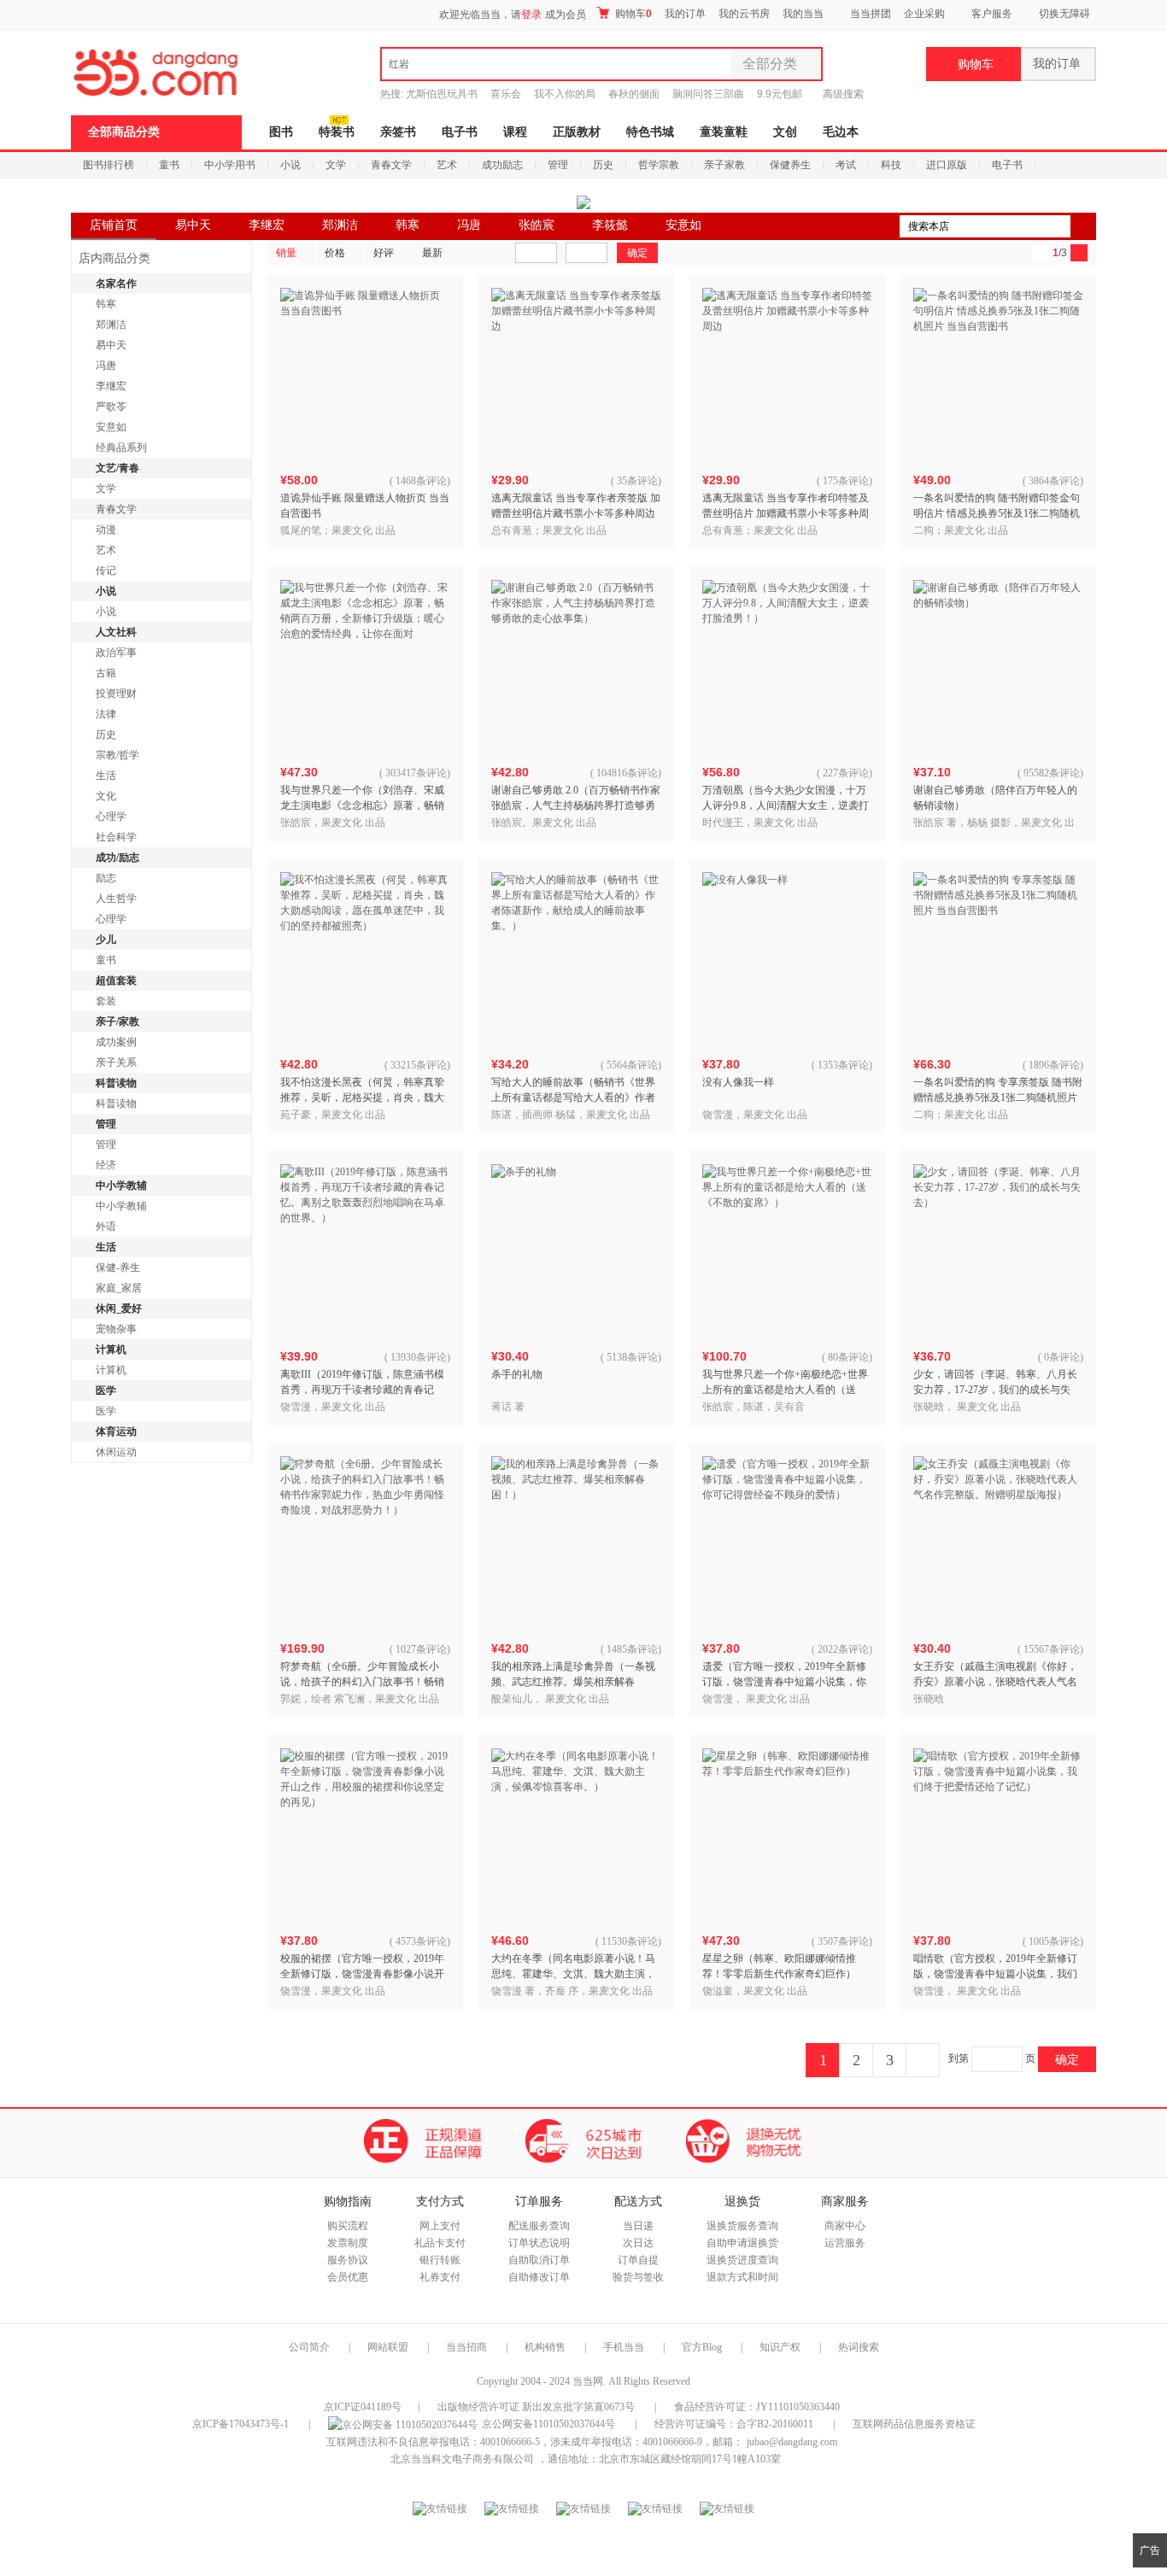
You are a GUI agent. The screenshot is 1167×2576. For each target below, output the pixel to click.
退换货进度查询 (742, 2260)
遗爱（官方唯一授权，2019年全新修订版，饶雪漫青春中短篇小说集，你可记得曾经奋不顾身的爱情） (784, 1682)
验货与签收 (638, 2277)
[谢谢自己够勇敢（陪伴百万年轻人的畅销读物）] (999, 665)
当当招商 (466, 2347)
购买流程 (348, 2226)
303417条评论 (416, 773)
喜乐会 (506, 94)
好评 (384, 253)
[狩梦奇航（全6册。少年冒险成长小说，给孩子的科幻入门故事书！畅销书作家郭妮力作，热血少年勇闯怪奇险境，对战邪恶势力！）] (366, 1542)
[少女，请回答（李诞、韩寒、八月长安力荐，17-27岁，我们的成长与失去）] (999, 1250)
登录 (531, 15)
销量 (286, 253)
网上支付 (440, 2226)
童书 (169, 165)
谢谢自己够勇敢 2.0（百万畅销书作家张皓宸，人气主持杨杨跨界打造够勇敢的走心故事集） (576, 805)
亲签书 (398, 132)
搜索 (1083, 226)
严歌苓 (111, 407)
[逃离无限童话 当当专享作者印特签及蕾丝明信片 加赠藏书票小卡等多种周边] (788, 373)
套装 (106, 1001)
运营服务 (845, 2243)
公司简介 (309, 2347)
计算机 (111, 1349)
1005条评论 (1054, 1941)
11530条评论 (630, 1941)
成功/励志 (117, 858)
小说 (290, 165)
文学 (336, 165)
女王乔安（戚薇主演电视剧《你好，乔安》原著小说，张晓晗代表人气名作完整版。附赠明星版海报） (995, 1682)
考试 (846, 165)
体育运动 (116, 1431)
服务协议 (348, 2260)
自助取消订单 (539, 2260)
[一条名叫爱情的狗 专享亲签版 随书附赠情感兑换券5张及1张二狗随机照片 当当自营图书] (999, 957)
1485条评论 (632, 1649)
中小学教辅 (121, 1186)
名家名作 (116, 284)
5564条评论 (632, 1065)
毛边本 (841, 132)
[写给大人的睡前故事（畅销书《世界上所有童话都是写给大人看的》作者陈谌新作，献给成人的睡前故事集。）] (577, 957)
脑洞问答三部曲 (708, 94)
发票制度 (348, 2243)
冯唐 (469, 225)
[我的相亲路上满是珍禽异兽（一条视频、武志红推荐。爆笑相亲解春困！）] (577, 1542)
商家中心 (845, 2226)
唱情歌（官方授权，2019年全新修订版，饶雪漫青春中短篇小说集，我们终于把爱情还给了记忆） (995, 1974)
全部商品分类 (124, 132)
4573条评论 (421, 1941)
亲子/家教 (117, 1022)
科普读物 (116, 1083)
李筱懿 (610, 225)
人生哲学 (116, 899)
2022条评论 (843, 1649)
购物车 (632, 14)
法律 (106, 714)
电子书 (460, 132)
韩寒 (408, 225)
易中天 (193, 225)
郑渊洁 (340, 225)
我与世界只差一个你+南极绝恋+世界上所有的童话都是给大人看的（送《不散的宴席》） (785, 1390)
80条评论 (848, 1357)
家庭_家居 (119, 1288)
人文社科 (116, 632)
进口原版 (947, 165)
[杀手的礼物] (577, 1250)
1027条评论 (421, 1649)
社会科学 (116, 837)
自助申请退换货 (742, 2243)
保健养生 (790, 165)
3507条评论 (843, 1941)
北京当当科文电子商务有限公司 (462, 2459)
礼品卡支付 (440, 2243)
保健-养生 (118, 1268)
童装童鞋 (724, 132)
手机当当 (624, 2347)
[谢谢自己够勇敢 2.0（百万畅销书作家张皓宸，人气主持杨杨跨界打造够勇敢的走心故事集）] (577, 665)
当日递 (638, 2226)
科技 (891, 165)
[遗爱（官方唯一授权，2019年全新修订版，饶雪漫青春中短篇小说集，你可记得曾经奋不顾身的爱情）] (788, 1542)
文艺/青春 (117, 468)
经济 (106, 1165)
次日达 (638, 2243)
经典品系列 (121, 448)
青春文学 (391, 165)
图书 (281, 132)
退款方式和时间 (742, 2277)
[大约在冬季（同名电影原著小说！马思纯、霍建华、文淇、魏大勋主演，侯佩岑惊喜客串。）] (577, 1834)
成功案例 (116, 1042)
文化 (106, 796)
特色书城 (650, 132)
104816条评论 (627, 773)
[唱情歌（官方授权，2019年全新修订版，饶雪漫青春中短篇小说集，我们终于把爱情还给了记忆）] (999, 1834)
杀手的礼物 (517, 1374)
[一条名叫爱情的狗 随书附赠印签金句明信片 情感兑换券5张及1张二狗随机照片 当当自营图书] (999, 373)
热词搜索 (859, 2347)
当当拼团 (871, 14)
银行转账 (440, 2260)
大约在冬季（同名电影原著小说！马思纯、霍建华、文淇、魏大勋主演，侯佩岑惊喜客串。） (573, 1974)
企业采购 (924, 14)
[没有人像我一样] (788, 957)
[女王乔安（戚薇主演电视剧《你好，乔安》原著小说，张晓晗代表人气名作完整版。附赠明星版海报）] (999, 1542)
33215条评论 (419, 1065)
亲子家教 (724, 165)
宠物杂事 (116, 1329)
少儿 (106, 940)
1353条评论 (843, 1065)
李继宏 (267, 225)
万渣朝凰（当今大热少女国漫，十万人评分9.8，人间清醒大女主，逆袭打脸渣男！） (786, 805)
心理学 (111, 817)
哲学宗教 (659, 165)
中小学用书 (230, 165)
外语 (106, 1227)
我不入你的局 (565, 94)
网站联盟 (388, 2347)
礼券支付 (440, 2277)
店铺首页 (114, 225)
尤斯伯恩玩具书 (442, 94)
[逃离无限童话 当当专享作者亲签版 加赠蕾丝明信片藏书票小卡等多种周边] (577, 373)
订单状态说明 (539, 2243)
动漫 (106, 530)
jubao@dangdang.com (792, 2442)
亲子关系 (116, 1063)
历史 (603, 165)
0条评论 (1062, 1357)
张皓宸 (537, 225)
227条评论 (846, 773)
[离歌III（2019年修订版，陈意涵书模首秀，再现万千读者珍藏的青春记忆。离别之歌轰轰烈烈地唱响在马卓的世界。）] (366, 1250)
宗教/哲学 (117, 755)
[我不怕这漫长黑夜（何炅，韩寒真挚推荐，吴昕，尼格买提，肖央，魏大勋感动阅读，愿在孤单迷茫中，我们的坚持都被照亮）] (366, 957)
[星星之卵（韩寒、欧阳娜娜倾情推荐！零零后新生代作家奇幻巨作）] (788, 1834)
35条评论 (637, 481)
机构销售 (545, 2347)
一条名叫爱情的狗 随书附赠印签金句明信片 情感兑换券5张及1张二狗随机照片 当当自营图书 (997, 513)
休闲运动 (116, 1452)
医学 (106, 1390)
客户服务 (992, 14)
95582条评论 (1052, 773)
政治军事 (116, 653)
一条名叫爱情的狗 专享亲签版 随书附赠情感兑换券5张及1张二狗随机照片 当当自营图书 (998, 1098)
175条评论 (846, 481)
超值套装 (116, 981)
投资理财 (116, 694)
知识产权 (781, 2347)
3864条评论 (1054, 481)
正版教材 (577, 132)
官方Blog (702, 2347)
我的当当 (803, 14)
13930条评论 (419, 1357)
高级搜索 (843, 94)
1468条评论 (421, 481)
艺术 (447, 165)
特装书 (337, 132)
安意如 (683, 225)
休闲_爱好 (119, 1308)
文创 (785, 132)
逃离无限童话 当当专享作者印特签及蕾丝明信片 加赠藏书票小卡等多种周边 (786, 513)
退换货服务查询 (742, 2226)
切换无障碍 (1064, 14)
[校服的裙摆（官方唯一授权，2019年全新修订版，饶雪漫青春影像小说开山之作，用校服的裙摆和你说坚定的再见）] (366, 1834)
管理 (558, 165)
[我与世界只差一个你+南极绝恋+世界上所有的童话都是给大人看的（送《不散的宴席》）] (788, 1250)
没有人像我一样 (738, 1082)
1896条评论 (1054, 1065)
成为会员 (566, 15)
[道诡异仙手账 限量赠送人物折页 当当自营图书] (366, 373)
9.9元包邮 (780, 94)
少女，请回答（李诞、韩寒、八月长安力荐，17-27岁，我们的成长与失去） (995, 1390)
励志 (106, 878)
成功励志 (502, 165)
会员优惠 (348, 2277)
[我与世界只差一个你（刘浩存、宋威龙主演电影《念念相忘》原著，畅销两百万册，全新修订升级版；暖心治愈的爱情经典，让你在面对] (366, 665)
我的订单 (685, 14)
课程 (515, 132)
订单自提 (638, 2260)
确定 (1067, 2059)
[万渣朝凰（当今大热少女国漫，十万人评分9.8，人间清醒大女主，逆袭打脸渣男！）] (788, 665)
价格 (335, 253)
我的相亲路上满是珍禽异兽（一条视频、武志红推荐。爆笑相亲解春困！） (573, 1682)
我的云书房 (744, 14)
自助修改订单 (539, 2277)
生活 (106, 776)
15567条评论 (1052, 1649)
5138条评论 (632, 1357)
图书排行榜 (108, 165)
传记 (106, 571)
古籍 (106, 673)
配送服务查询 (539, 2226)
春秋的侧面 (634, 94)
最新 (432, 253)
